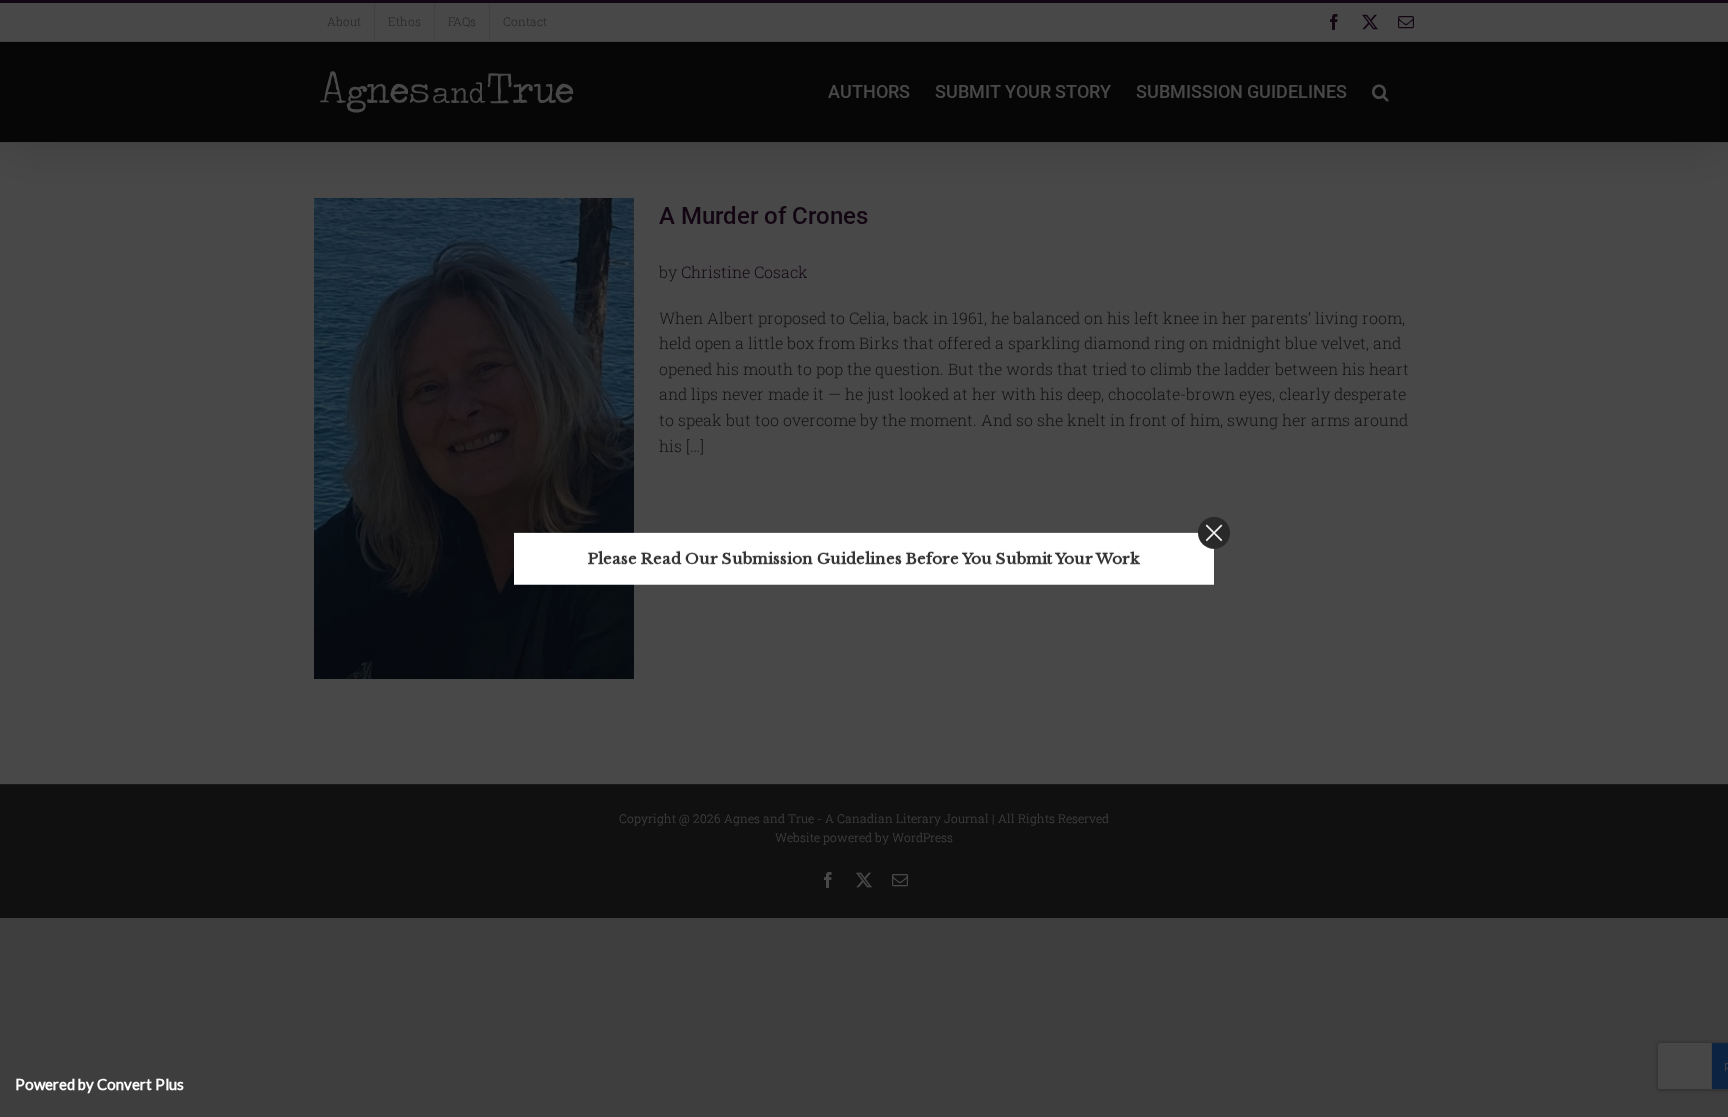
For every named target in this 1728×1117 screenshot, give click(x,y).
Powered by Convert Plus (99, 1084)
